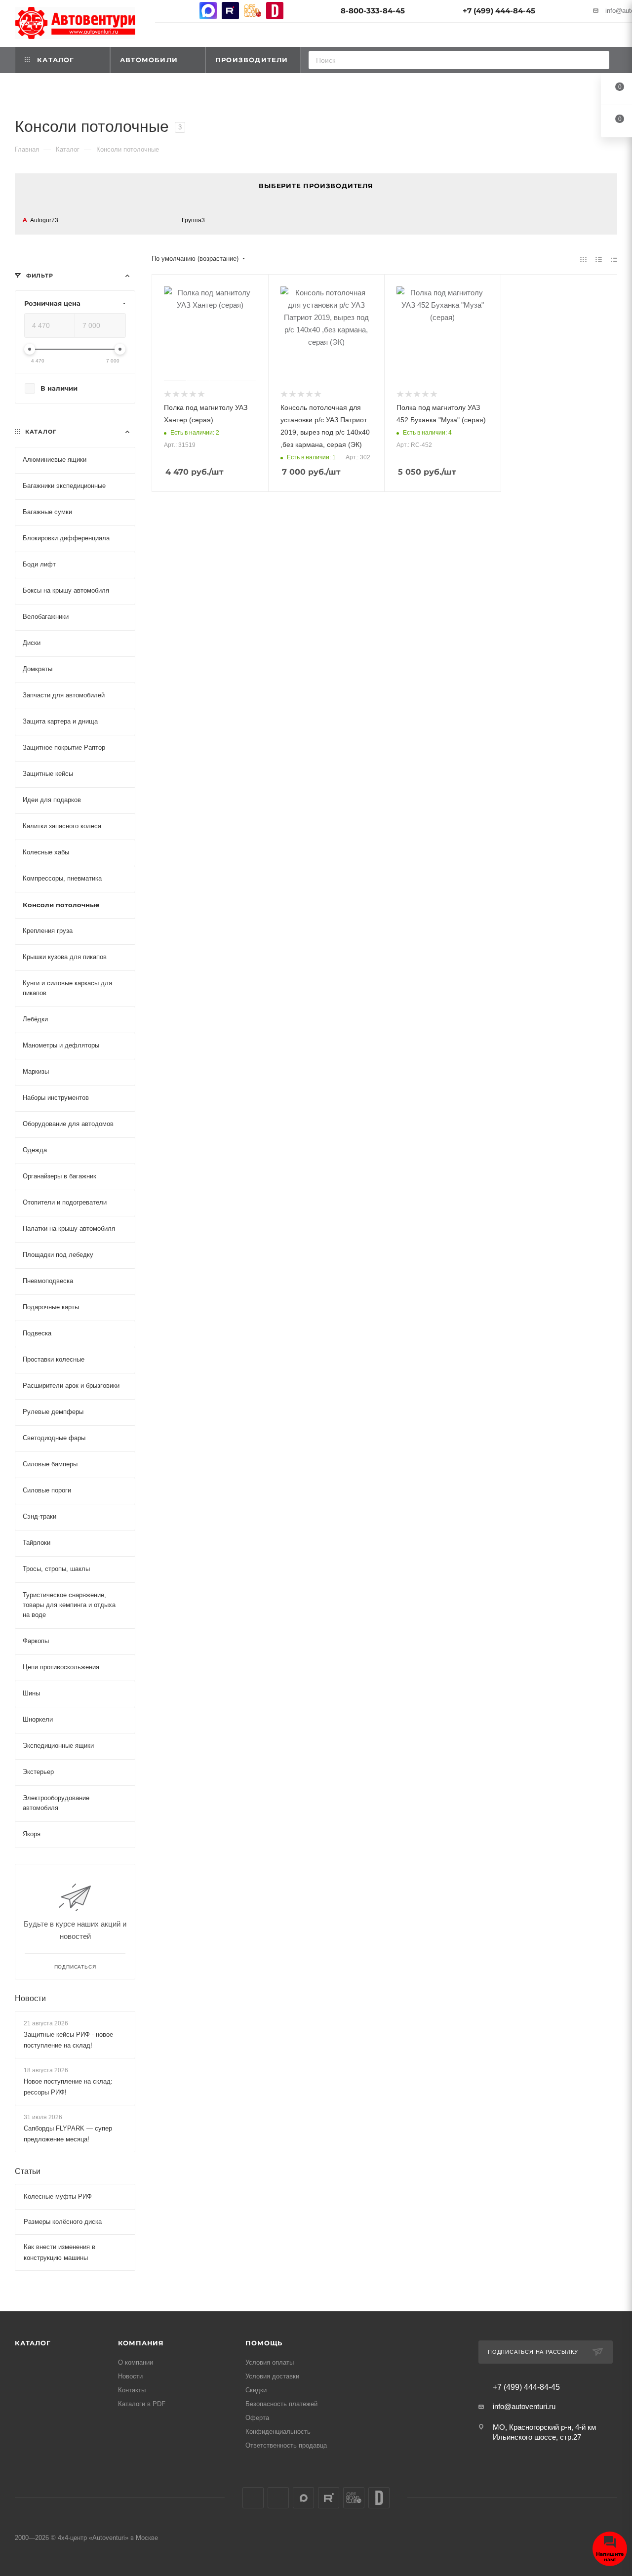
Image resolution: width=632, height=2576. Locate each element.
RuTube (230, 11)
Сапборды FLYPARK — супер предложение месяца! (68, 2134)
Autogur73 (44, 220)
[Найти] (599, 60)
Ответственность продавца (286, 2445)
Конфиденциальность (278, 2432)
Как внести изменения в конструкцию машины (59, 2252)
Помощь (264, 2343)
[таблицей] (614, 259)
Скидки (256, 2390)
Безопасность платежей (281, 2404)
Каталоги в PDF (142, 2404)
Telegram (186, 11)
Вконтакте (164, 11)
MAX (208, 11)
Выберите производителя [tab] (316, 186)
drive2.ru (275, 11)
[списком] (599, 259)
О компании (136, 2362)
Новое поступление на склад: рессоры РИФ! (68, 2087)
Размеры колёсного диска (63, 2222)
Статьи (28, 2171)
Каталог (33, 2343)
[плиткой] (583, 259)
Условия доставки (272, 2376)
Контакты (132, 2390)
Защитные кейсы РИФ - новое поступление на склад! (68, 2039)
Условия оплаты (270, 2362)
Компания (141, 2343)
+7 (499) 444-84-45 (499, 11)
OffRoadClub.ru (253, 11)
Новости (30, 1998)
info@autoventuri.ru (524, 2406)
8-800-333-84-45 (373, 11)
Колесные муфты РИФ (58, 2196)
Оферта (257, 2418)
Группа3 (193, 220)
